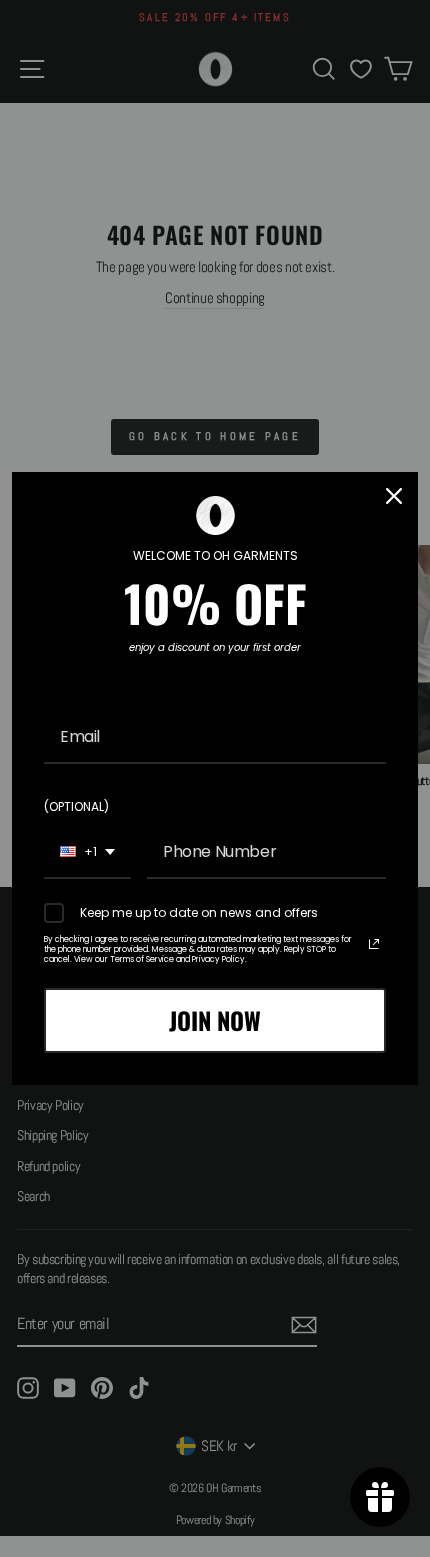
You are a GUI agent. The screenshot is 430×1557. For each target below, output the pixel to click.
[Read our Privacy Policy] (374, 944)
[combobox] (87, 852)
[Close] (394, 496)
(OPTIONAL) (76, 806)
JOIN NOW (215, 1020)
